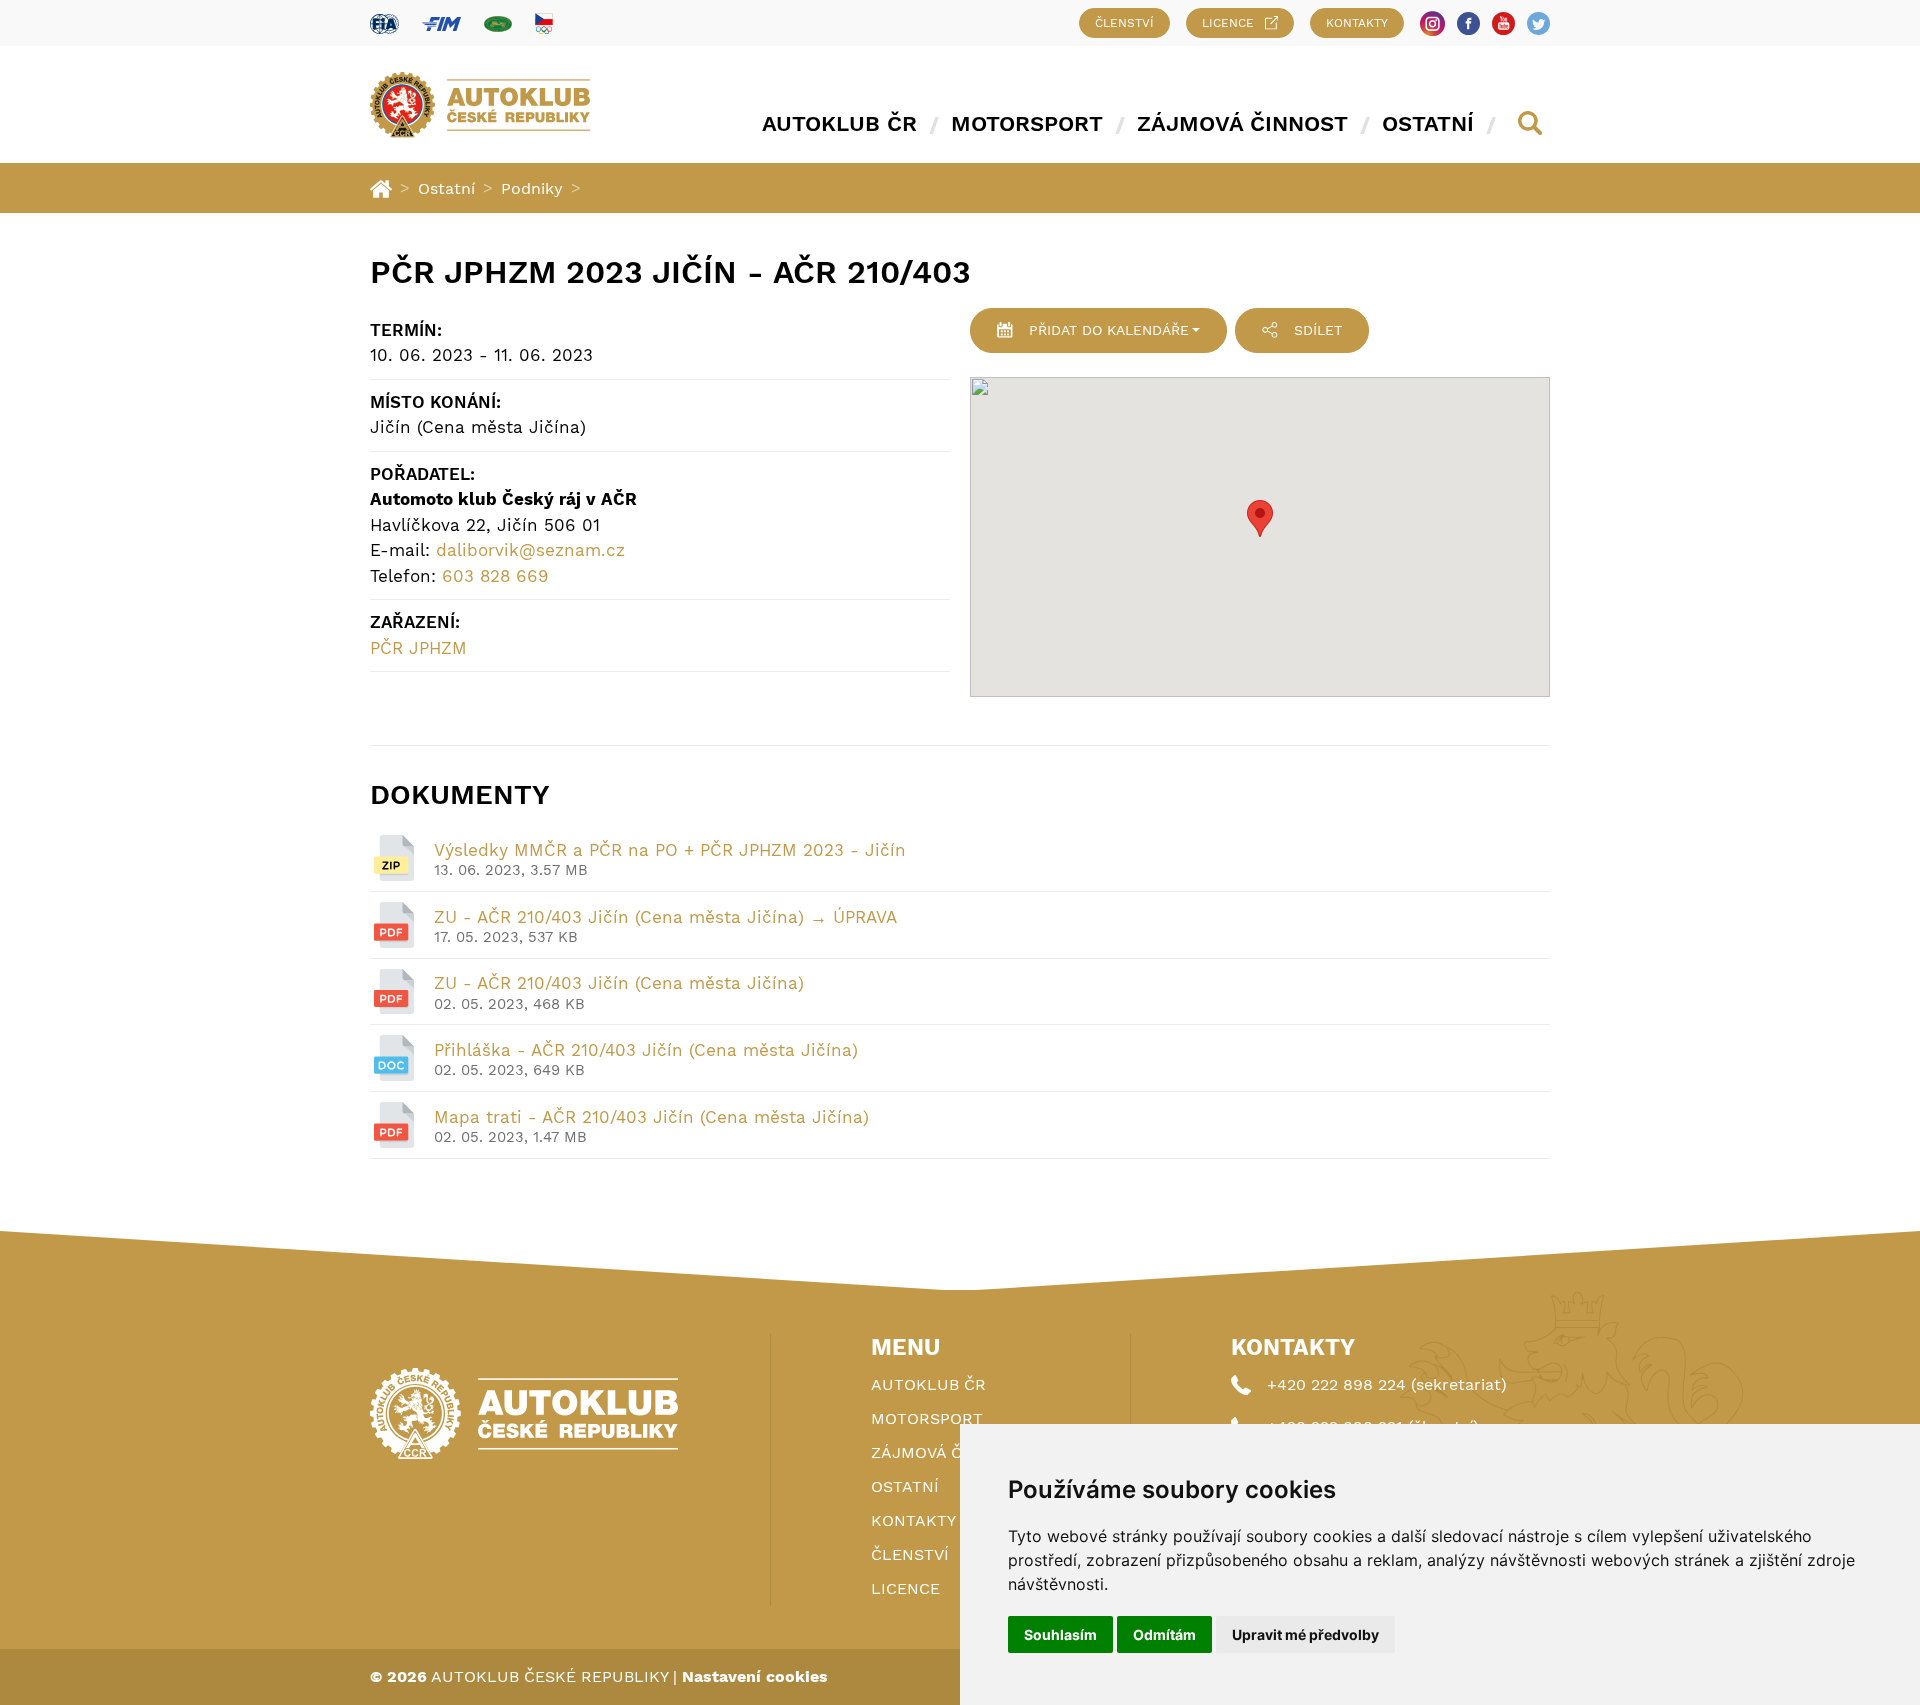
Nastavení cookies (755, 1676)
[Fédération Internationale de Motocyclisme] (441, 23)
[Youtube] (1503, 23)
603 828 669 (495, 576)
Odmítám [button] (1164, 1634)
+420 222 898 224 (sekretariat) (1387, 1384)
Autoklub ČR (839, 123)
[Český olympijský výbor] (544, 23)
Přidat (1109, 330)
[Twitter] (1538, 23)
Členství (1124, 23)
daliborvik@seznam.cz (530, 550)
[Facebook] (1468, 23)
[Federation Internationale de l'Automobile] (384, 23)
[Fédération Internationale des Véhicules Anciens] (498, 23)
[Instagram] (1432, 23)
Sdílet (1318, 330)
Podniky (532, 188)
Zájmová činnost (1242, 123)
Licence (1228, 23)
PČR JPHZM (418, 648)
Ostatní (1428, 123)
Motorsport (1027, 123)
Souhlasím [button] (1060, 1634)
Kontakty (1357, 23)
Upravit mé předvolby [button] (1305, 1634)
